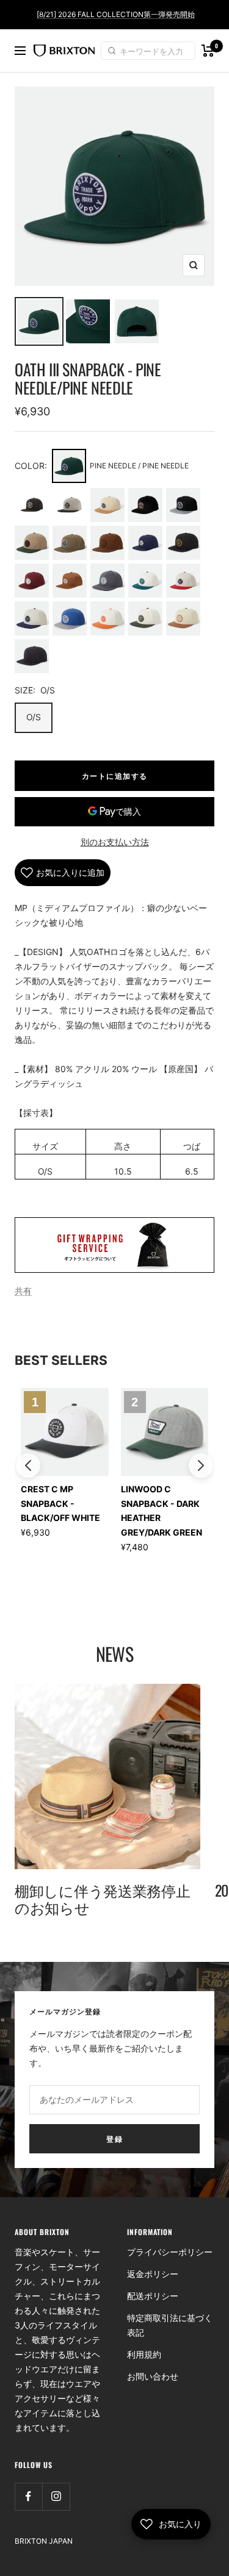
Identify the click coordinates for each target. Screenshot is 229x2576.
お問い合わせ (153, 2376)
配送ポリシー (153, 2296)
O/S (34, 717)
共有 (23, 1291)
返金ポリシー (153, 2274)
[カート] (208, 51)
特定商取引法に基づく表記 (170, 2325)
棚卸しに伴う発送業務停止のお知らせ (102, 1898)
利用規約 (144, 2354)
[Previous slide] (28, 1465)
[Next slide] (201, 1465)
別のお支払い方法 (115, 842)
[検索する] (114, 51)
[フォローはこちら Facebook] (28, 2496)
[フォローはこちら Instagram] (56, 2496)
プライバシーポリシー (170, 2252)
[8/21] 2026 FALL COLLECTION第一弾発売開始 (116, 14)
